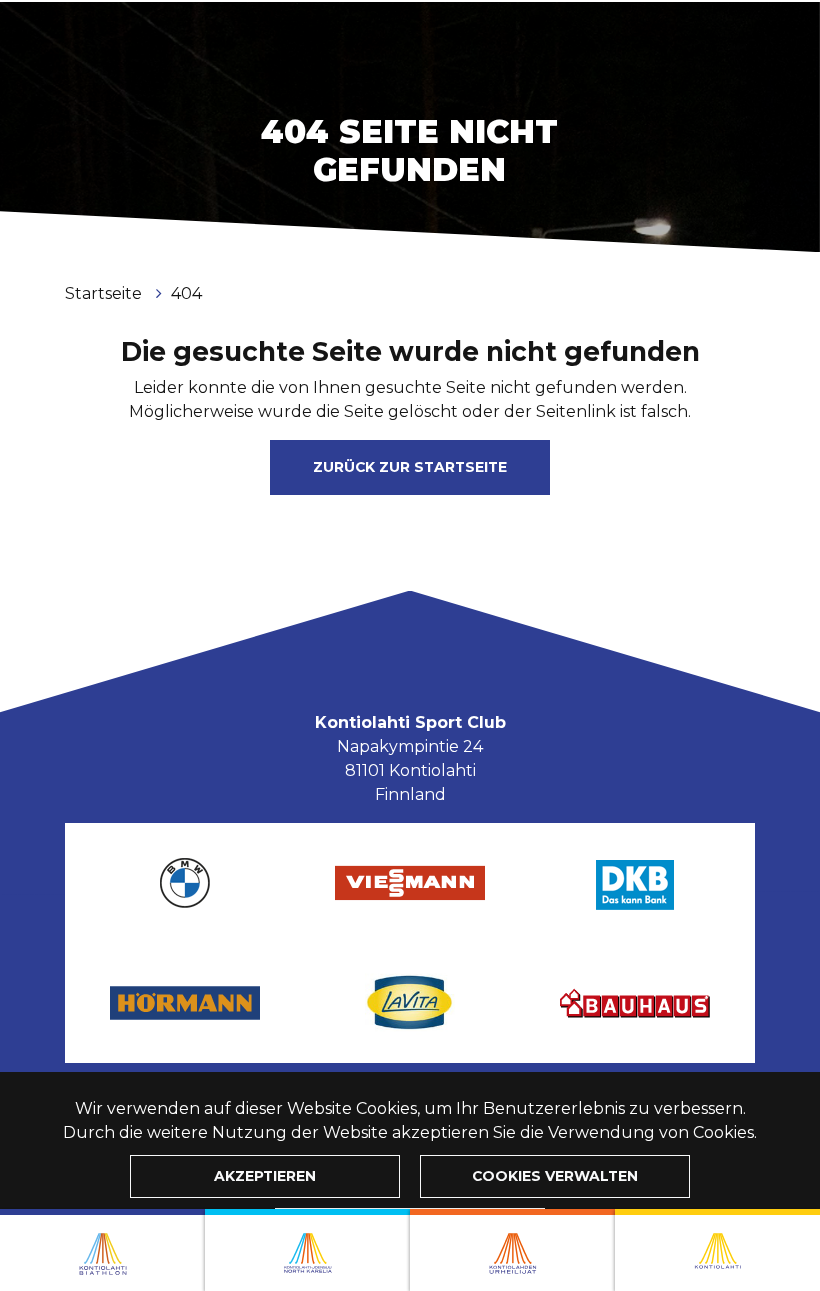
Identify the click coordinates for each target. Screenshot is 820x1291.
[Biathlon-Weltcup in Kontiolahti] (307, 1250)
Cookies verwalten (555, 1176)
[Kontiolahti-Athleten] (512, 1250)
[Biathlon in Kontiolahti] (102, 1250)
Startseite (105, 293)
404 (186, 293)
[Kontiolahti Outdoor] (717, 1250)
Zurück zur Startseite (410, 467)
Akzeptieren (265, 1176)
